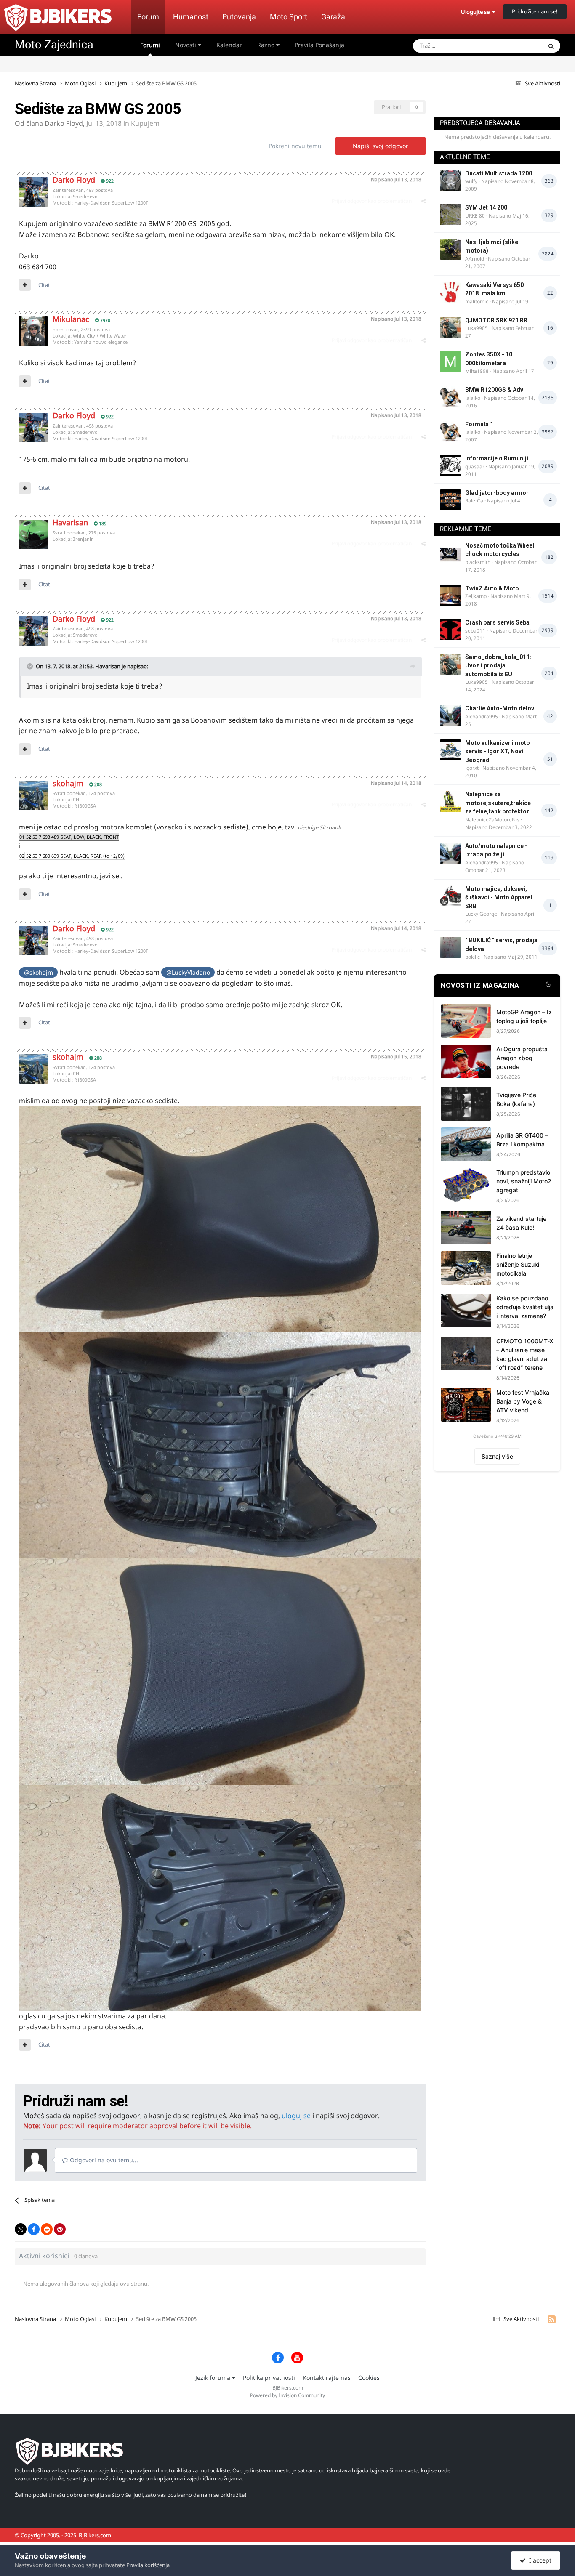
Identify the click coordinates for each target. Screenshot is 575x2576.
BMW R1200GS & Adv (494, 390)
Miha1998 (477, 371)
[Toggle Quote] (31, 666)
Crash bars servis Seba (497, 622)
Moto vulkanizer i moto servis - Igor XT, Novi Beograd (498, 751)
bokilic (473, 957)
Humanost (191, 17)
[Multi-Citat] (25, 285)
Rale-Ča (474, 501)
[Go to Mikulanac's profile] (33, 331)
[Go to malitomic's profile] (450, 292)
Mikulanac (71, 319)
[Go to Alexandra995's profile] (450, 715)
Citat (44, 285)
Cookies (369, 2378)
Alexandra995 (482, 716)
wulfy (471, 181)
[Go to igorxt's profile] (450, 750)
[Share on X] (21, 2229)
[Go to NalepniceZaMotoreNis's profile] (450, 801)
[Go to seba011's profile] (450, 630)
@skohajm (39, 972)
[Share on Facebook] (34, 2229)
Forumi (150, 45)
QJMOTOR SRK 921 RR (496, 320)
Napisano (396, 179)
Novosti (186, 45)
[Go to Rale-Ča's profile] (450, 500)
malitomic (477, 302)
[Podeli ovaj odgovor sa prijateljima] (423, 201)
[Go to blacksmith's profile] (450, 553)
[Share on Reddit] (47, 2229)
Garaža (333, 17)
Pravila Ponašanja (319, 45)
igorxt (472, 768)
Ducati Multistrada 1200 (499, 173)
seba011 (475, 631)
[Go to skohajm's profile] (33, 795)
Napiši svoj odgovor (381, 146)
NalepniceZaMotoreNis (492, 820)
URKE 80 (475, 216)
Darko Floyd (64, 123)
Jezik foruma (214, 2378)
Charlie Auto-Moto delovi (500, 708)
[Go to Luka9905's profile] (450, 327)
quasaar (475, 467)
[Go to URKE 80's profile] (450, 215)
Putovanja (239, 17)
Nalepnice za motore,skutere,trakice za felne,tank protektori (498, 803)
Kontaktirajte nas (327, 2378)
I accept (539, 2560)
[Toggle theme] (548, 986)
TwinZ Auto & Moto (492, 588)
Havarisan (70, 522)
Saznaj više (497, 1456)
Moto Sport (289, 17)
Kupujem (145, 123)
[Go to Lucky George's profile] (450, 896)
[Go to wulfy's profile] (450, 181)
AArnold (475, 259)
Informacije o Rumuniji (497, 458)
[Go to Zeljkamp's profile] (450, 595)
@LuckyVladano (188, 972)
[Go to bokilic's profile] (450, 947)
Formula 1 (479, 424)
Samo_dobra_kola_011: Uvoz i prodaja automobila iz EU (498, 666)
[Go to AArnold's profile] (450, 249)
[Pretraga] (551, 46)
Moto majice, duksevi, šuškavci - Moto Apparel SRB (499, 897)
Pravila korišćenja (148, 2565)
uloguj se (296, 2116)
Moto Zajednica (54, 45)
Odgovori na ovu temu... (103, 2160)
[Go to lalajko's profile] (450, 397)
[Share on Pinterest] (60, 2229)
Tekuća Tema (515, 46)
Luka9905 (477, 328)
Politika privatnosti (269, 2378)
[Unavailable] (220, 1219)
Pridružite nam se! (535, 11)
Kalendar (229, 45)
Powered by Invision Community (287, 2395)
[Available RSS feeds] (552, 2319)
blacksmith (478, 562)
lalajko (473, 398)
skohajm (68, 783)
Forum (148, 17)
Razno (267, 45)
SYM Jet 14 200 (486, 207)
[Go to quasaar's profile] (450, 465)
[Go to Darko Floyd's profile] (33, 192)
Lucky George (481, 914)
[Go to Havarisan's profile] (33, 534)
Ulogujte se (477, 12)
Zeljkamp (476, 596)
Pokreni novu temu (295, 146)
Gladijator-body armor (497, 493)
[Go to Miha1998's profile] (450, 362)
